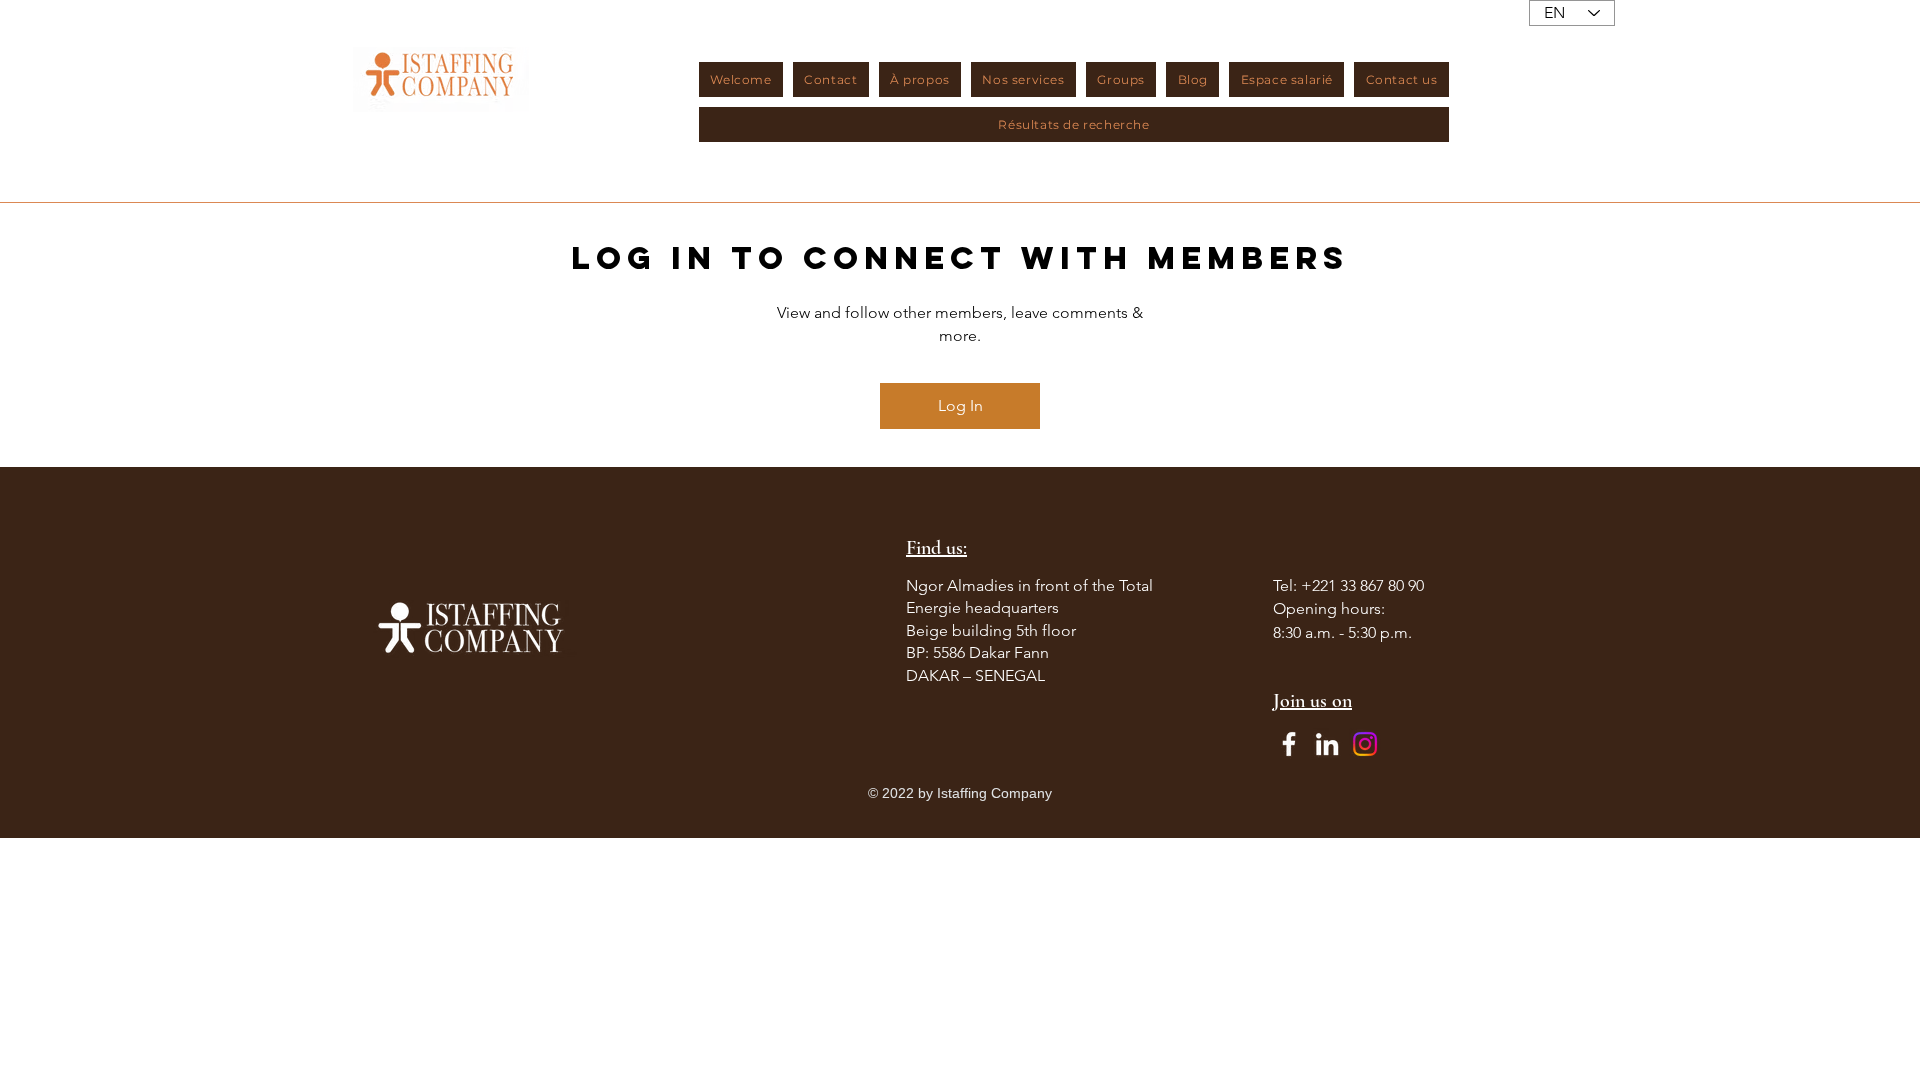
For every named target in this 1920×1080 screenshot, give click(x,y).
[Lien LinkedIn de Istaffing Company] (1327, 744)
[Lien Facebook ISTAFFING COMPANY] (1289, 744)
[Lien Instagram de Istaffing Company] (1365, 744)
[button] (920, 79)
